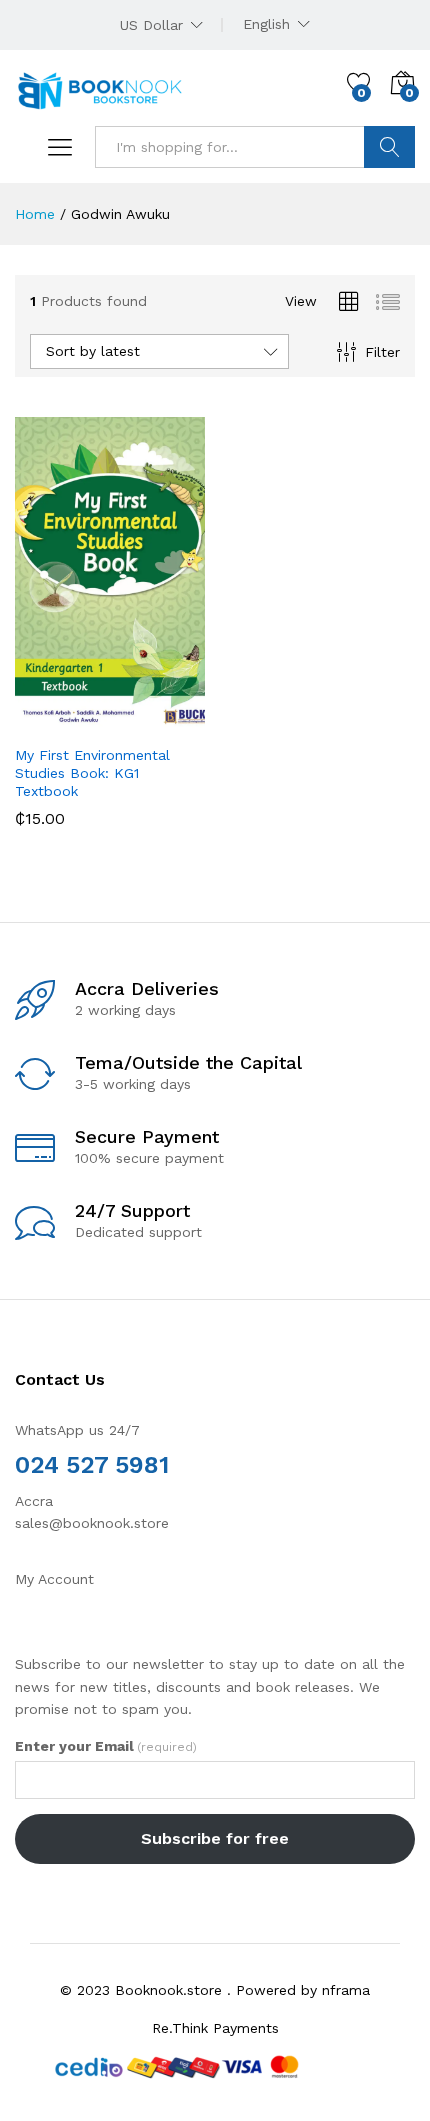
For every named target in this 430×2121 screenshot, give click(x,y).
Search (389, 147)
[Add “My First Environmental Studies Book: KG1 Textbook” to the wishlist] (153, 722)
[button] (61, 722)
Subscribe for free (215, 1838)
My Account (54, 1579)
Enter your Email (106, 1746)
